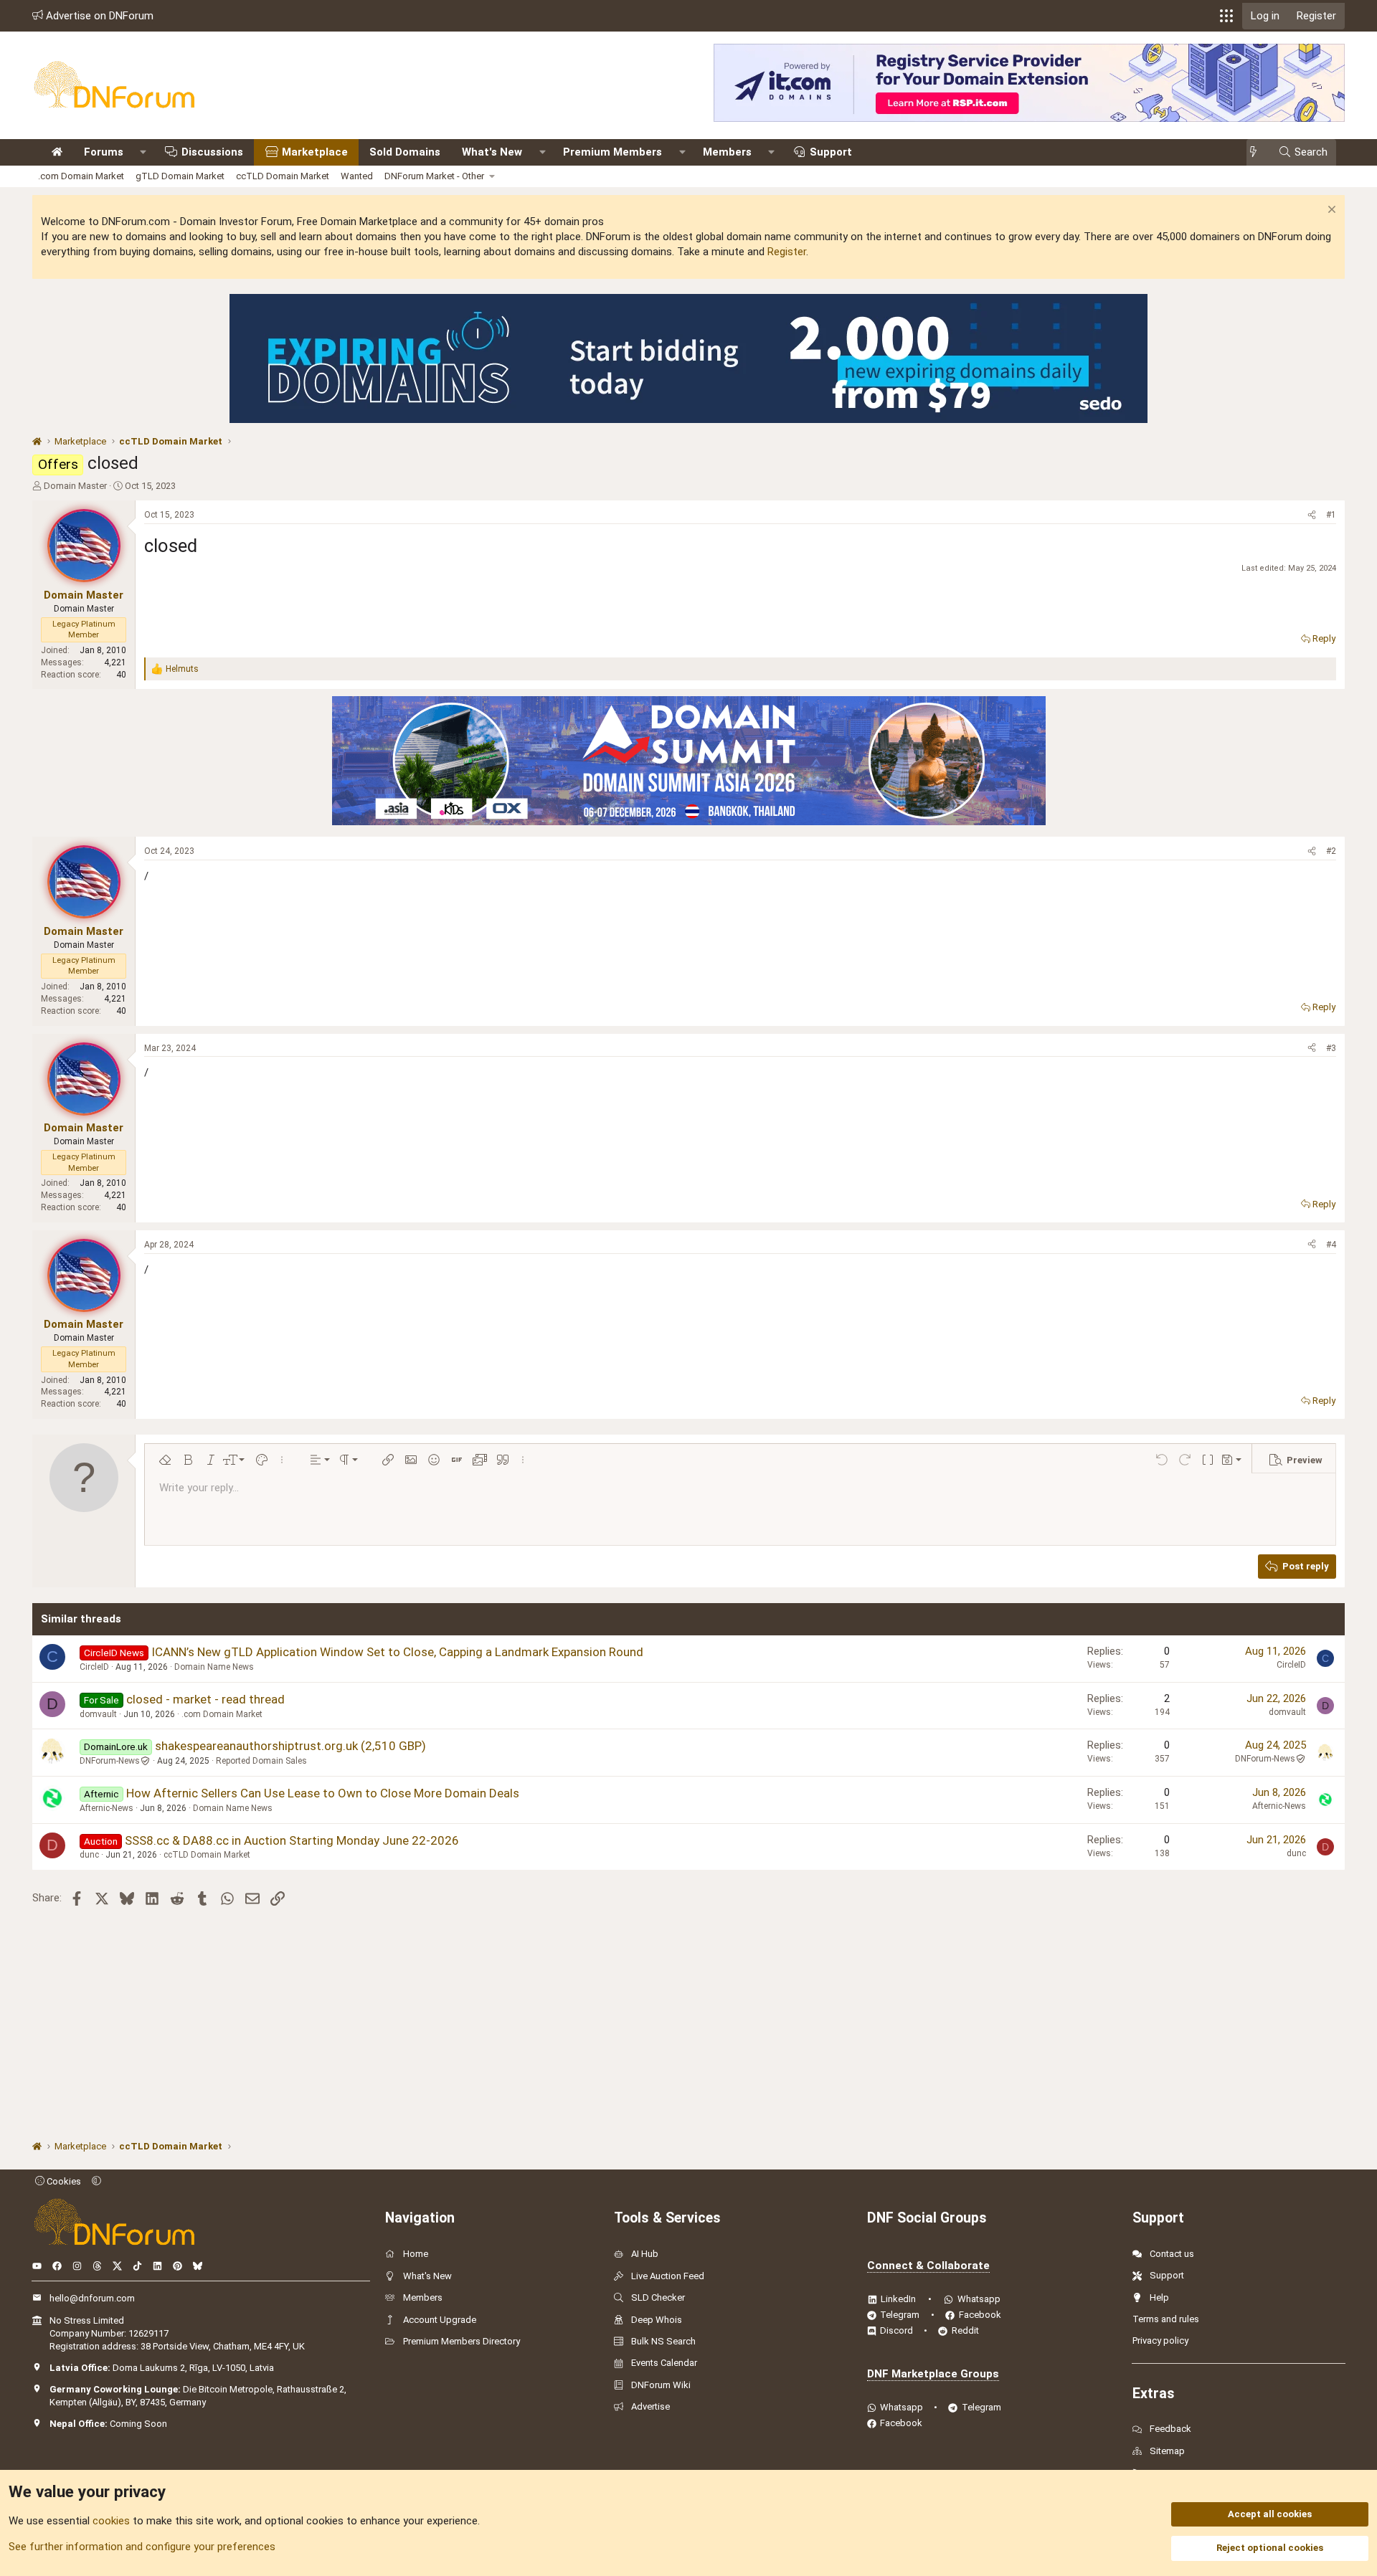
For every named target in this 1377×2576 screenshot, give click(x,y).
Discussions (212, 152)
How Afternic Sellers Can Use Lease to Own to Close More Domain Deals (323, 1793)
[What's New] (1258, 152)
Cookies (63, 2181)
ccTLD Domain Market (283, 176)
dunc (89, 1855)
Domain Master (75, 486)
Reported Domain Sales (261, 1761)
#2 (1331, 851)
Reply (1324, 638)
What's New (492, 152)
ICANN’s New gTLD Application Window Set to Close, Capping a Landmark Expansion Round (397, 1652)
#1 (1331, 515)
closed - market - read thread (205, 1699)
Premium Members (612, 152)
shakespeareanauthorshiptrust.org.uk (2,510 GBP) (290, 1746)
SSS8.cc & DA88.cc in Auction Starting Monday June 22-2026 (292, 1840)
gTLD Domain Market (180, 176)
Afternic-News (107, 1808)
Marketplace (315, 152)
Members (727, 152)
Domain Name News (214, 1667)
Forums (104, 152)
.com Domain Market (81, 176)
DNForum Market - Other (434, 176)
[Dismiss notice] (1330, 211)
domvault (98, 1714)
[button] (1226, 16)
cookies (111, 2521)
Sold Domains (405, 152)
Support (831, 152)
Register (787, 252)
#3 (1331, 1048)
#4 (1331, 1245)
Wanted (357, 176)
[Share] (1312, 515)
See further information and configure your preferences (142, 2547)
